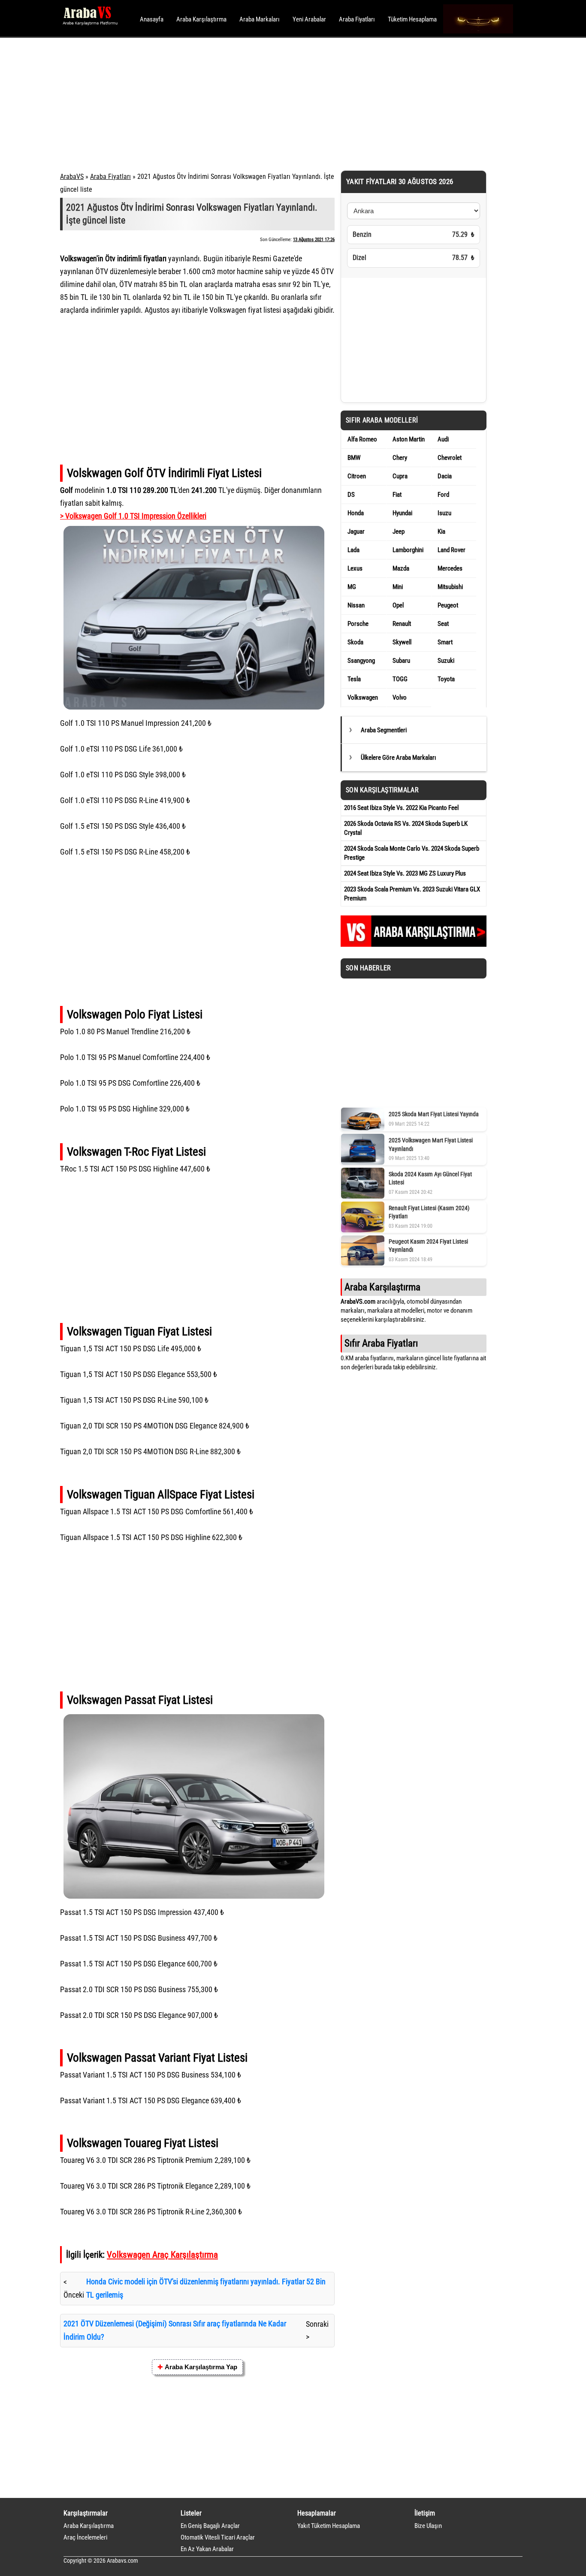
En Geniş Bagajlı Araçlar (210, 2526)
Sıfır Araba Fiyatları (381, 1343)
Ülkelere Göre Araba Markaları (399, 758)
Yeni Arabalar (309, 19)
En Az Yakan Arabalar (207, 2549)
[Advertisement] (281, 103)
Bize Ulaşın (428, 2526)
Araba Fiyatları (357, 19)
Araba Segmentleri (384, 730)
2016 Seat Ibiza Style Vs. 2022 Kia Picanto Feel (401, 808)
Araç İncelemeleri (85, 2537)
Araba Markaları (260, 19)
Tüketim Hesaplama (412, 19)
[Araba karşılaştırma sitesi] (414, 945)
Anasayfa (152, 19)
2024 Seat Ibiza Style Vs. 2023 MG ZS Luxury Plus (405, 873)
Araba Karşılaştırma (201, 19)
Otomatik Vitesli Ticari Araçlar (218, 2537)
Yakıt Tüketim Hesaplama (329, 2526)
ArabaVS (72, 177)
